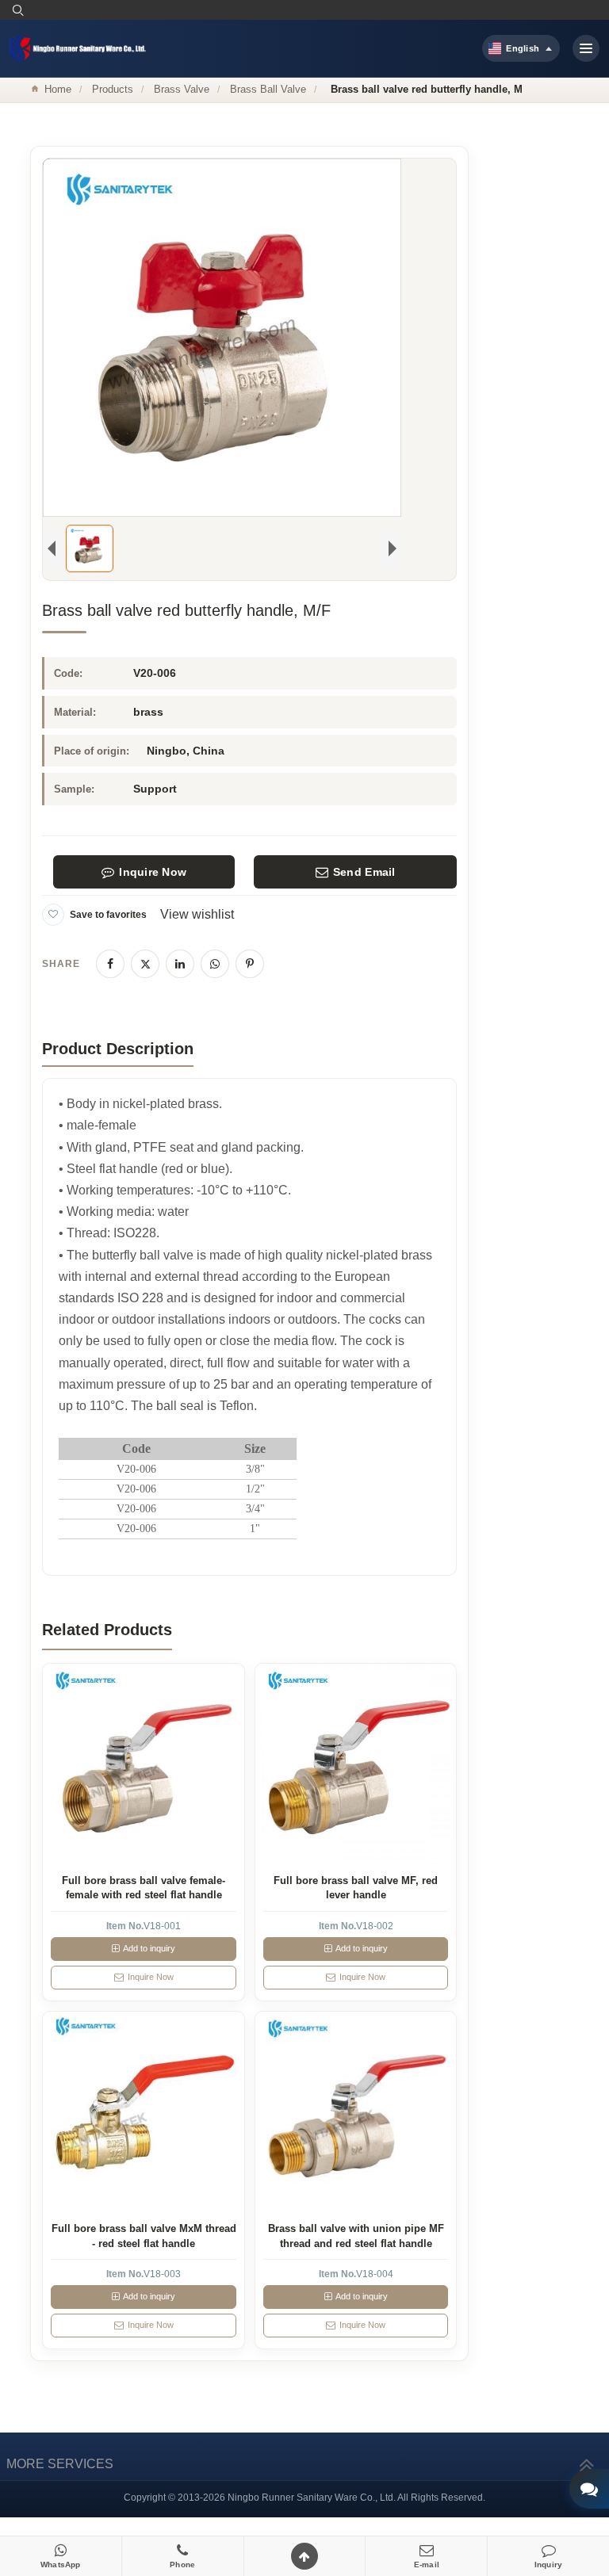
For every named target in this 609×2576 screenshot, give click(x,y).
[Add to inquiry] (144, 1764)
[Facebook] (110, 964)
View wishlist (197, 914)
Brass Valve (182, 89)
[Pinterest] (250, 964)
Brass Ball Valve (268, 89)
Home (58, 89)
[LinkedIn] (180, 964)
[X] (145, 964)
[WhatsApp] (215, 964)
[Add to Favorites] (53, 915)
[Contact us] (589, 2489)
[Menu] (586, 48)
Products (113, 89)
